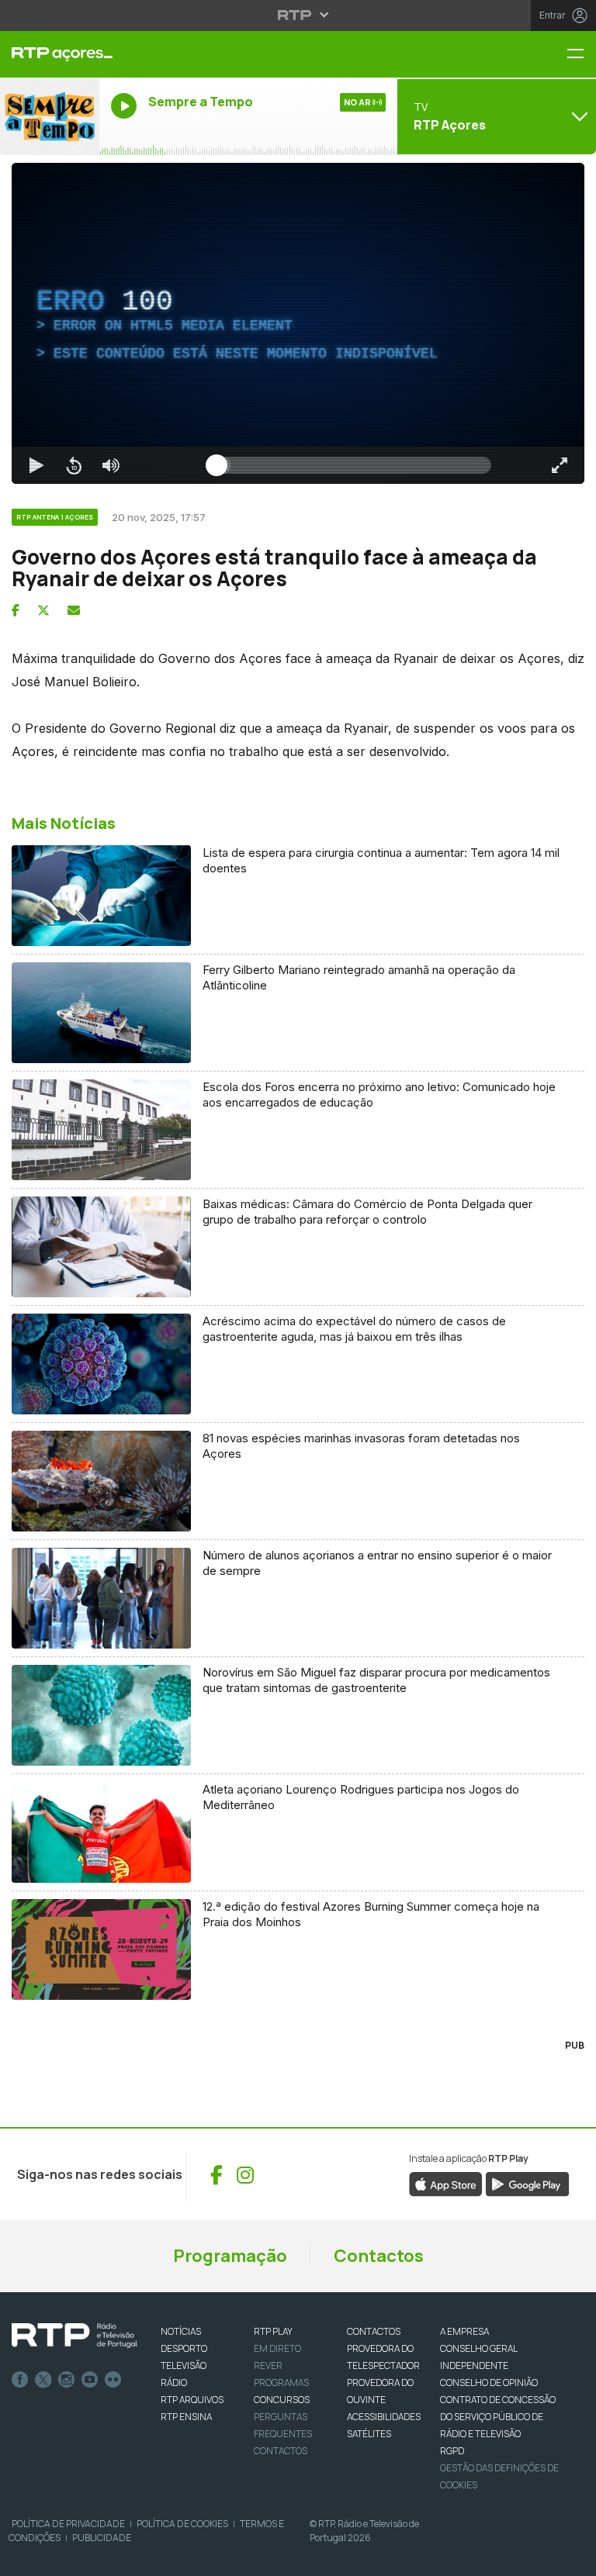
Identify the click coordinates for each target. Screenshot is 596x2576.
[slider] (354, 2557)
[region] (298, 1288)
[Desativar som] (99, 2557)
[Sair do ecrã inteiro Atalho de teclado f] (571, 2557)
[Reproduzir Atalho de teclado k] (25, 2557)
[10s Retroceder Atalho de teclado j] (62, 2557)
